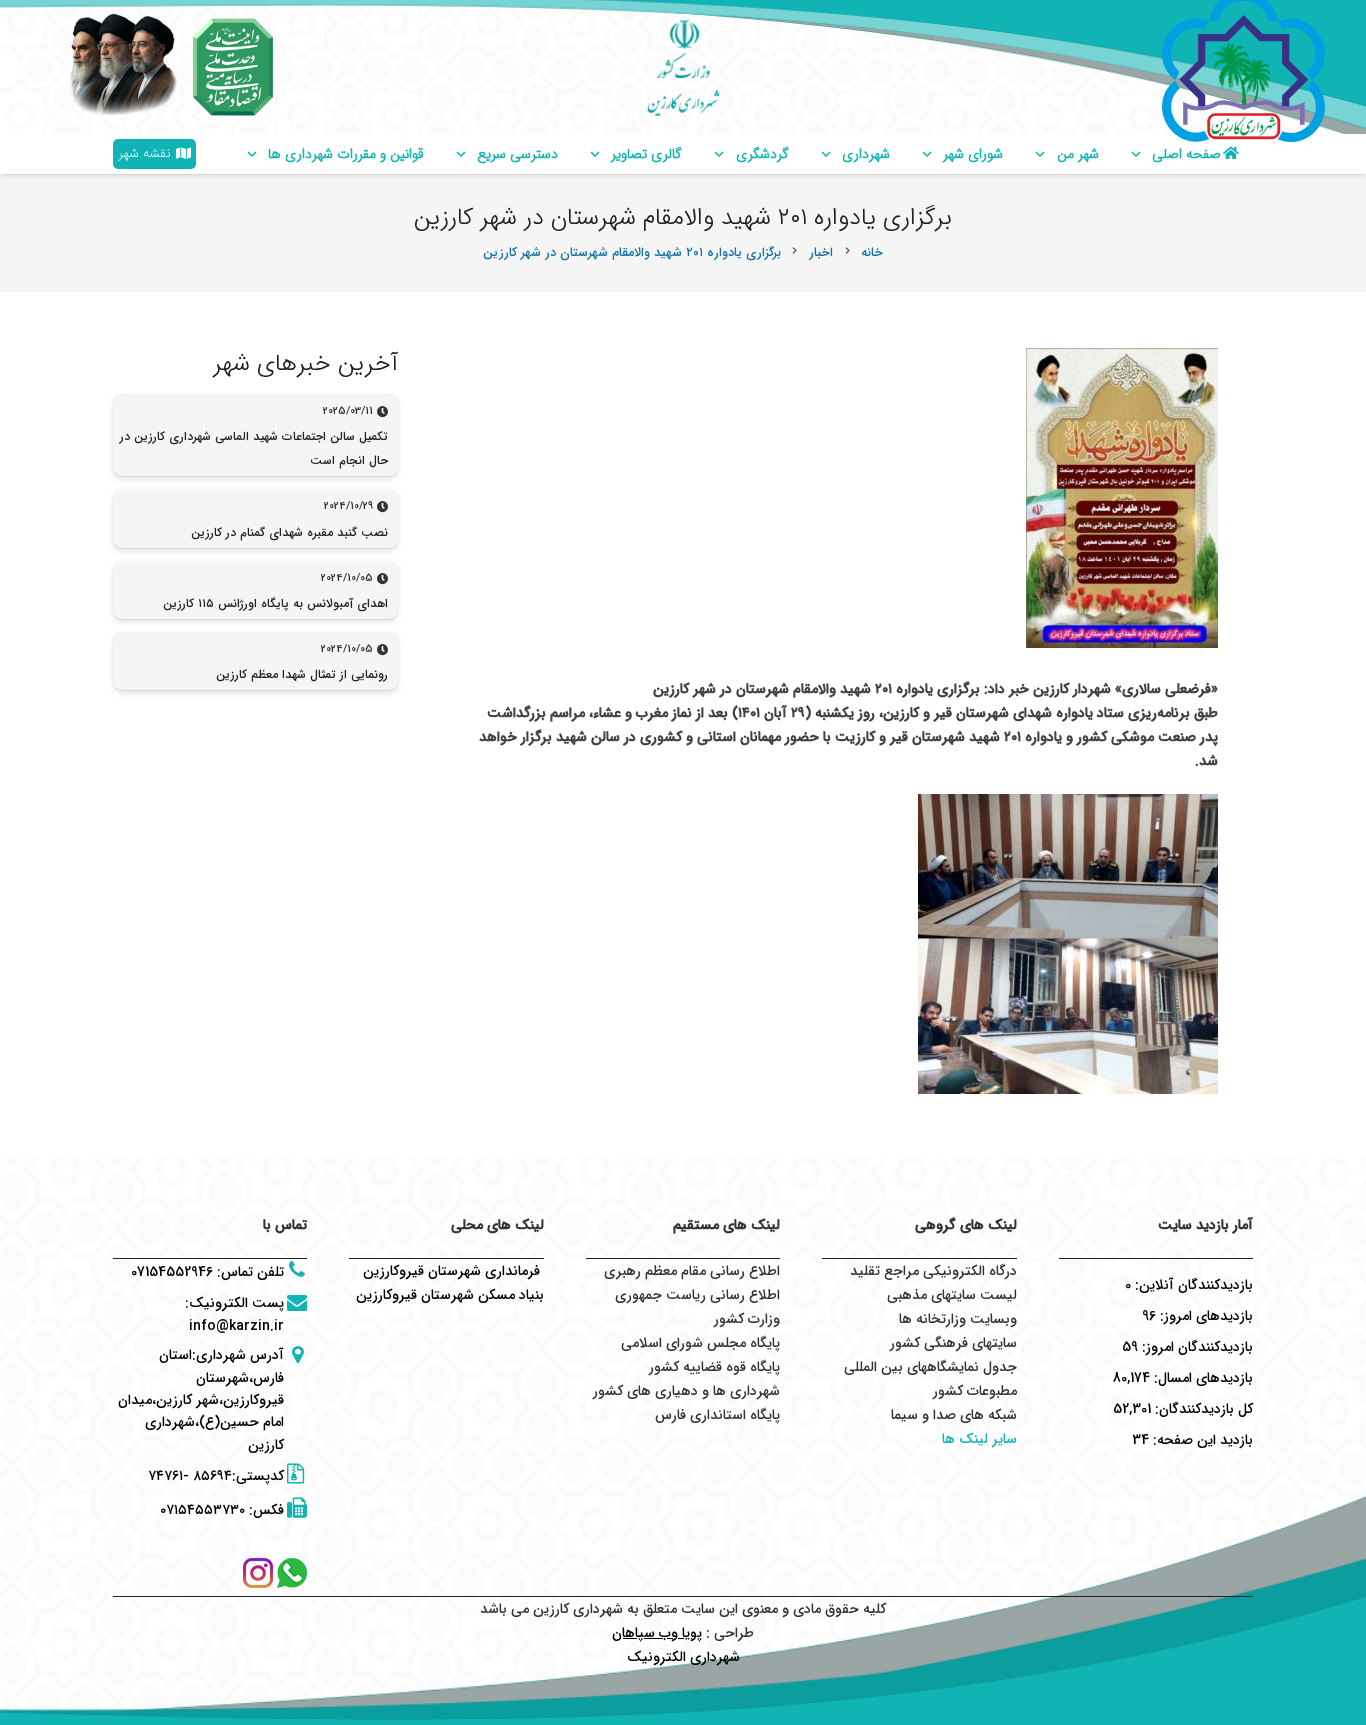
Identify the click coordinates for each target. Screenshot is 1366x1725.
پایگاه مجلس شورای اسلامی (700, 1343)
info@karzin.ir (236, 1326)
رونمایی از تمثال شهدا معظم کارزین (302, 674)
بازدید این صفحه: (1201, 1440)
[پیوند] (233, 67)
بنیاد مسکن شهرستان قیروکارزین (450, 1295)
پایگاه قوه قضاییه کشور (714, 1367)
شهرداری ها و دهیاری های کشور (686, 1391)
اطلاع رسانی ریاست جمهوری (697, 1295)
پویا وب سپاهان (657, 1633)
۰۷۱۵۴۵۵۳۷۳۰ (202, 1510)
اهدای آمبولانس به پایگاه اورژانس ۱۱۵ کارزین (275, 603)
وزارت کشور (747, 1319)
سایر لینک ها (979, 1439)
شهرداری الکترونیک (683, 1657)
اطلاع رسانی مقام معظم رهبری (692, 1271)
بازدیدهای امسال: (1201, 1378)
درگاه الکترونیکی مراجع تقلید (933, 1271)
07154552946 (172, 1272)
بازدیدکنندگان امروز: (1195, 1347)
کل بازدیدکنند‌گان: (1202, 1409)
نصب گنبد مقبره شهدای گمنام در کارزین (289, 532)
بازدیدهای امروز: (1204, 1316)
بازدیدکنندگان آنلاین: (1192, 1285)
